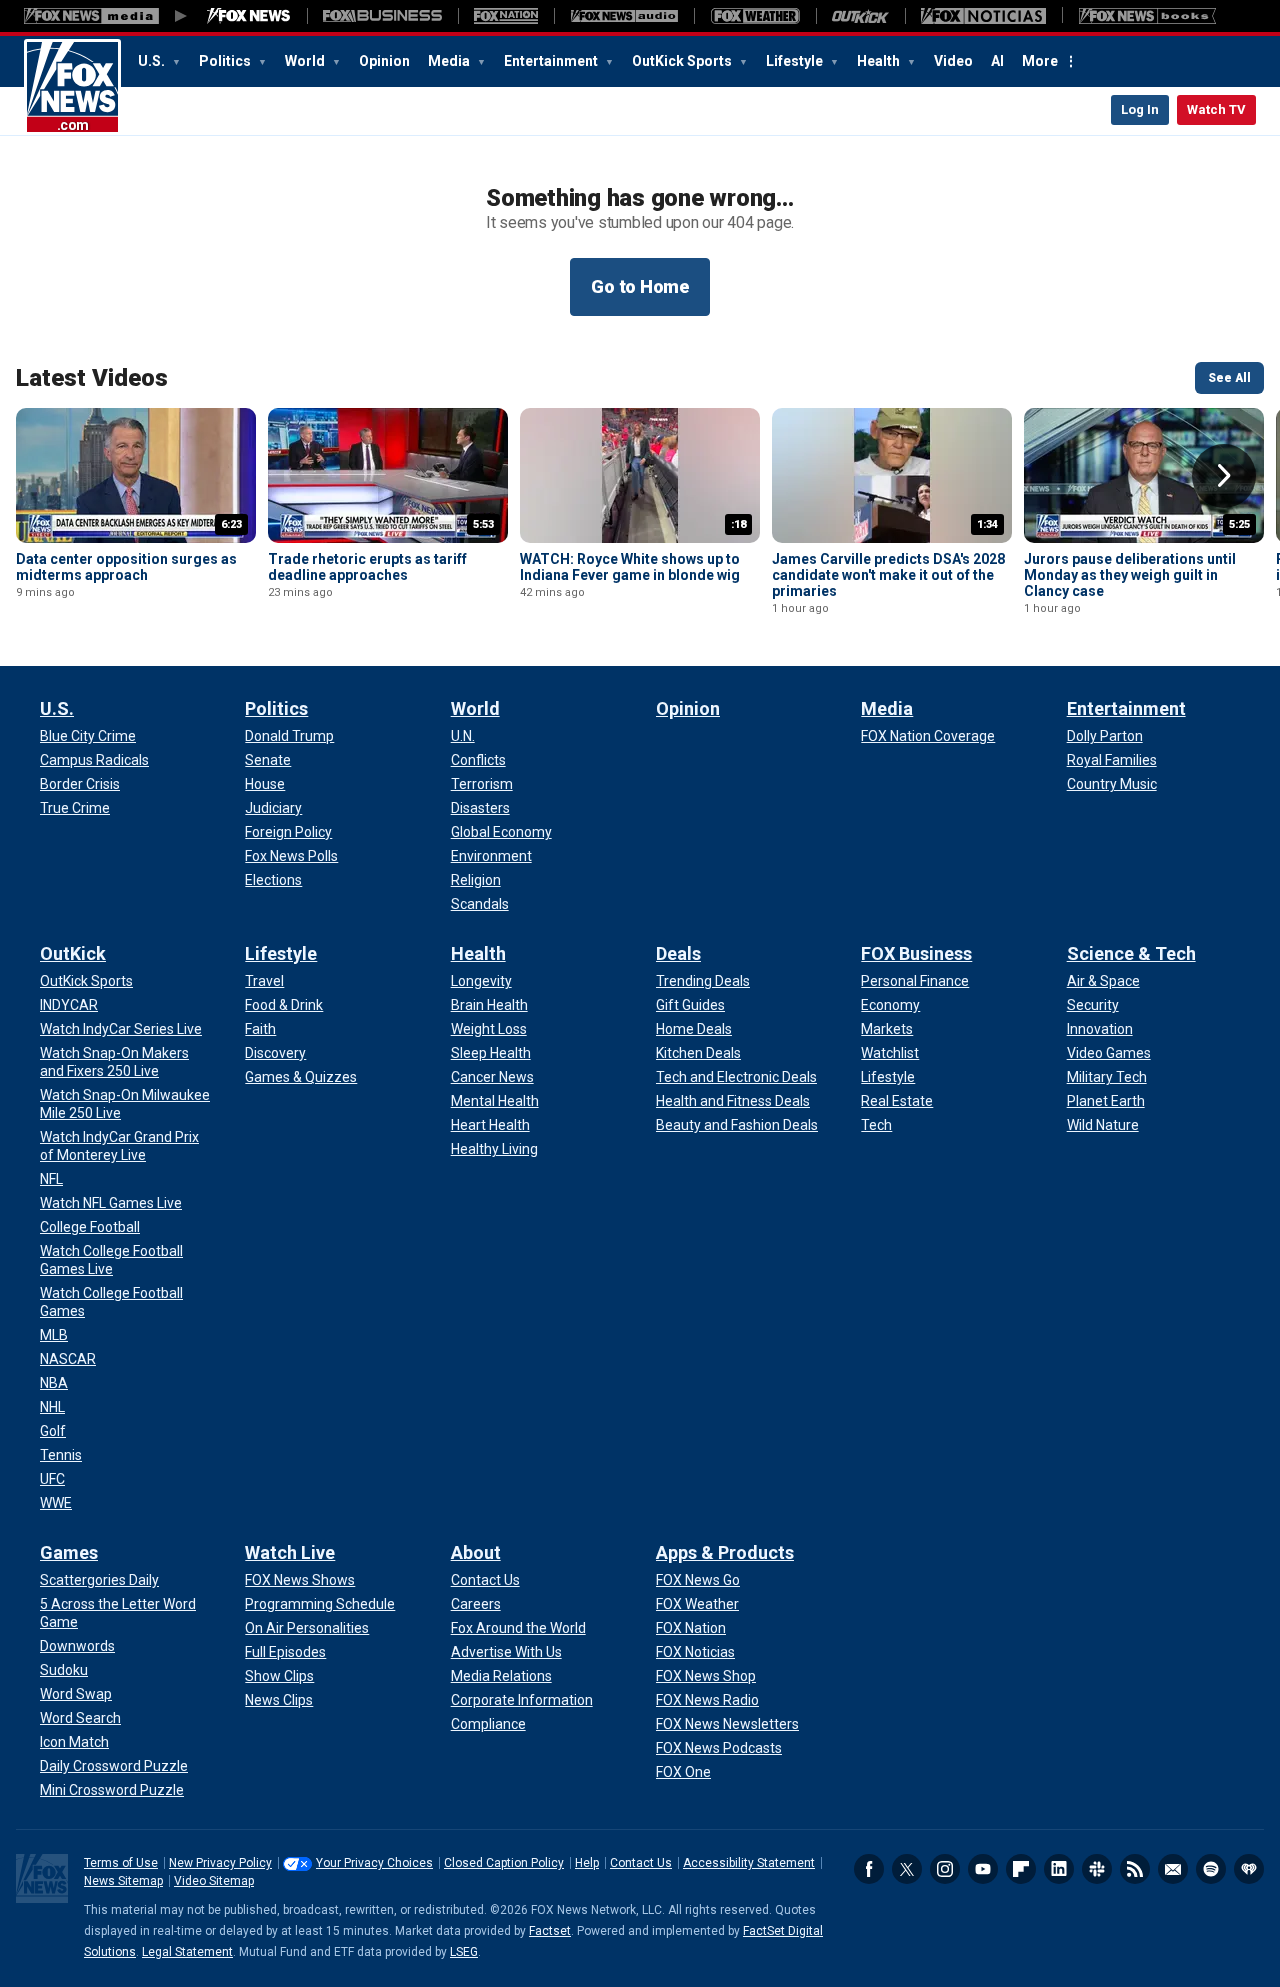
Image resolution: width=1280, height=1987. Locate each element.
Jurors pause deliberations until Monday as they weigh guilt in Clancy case (1130, 575)
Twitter (907, 1869)
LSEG (464, 1952)
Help (587, 1863)
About (476, 1552)
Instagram (945, 1869)
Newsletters (1173, 1869)
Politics (226, 61)
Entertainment (552, 61)
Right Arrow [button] (1224, 476)
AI (997, 61)
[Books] (1147, 16)
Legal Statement (187, 1952)
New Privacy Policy (220, 1863)
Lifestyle (796, 61)
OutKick (73, 953)
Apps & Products (725, 1552)
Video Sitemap (214, 1881)
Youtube (983, 1869)
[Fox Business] (382, 16)
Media (450, 61)
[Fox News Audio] (624, 16)
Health (880, 61)
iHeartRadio (1249, 1869)
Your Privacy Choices (374, 1863)
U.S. (153, 61)
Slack (1097, 1869)
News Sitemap (123, 1881)
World (306, 61)
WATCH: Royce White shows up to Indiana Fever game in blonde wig (630, 567)
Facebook (869, 1869)
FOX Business (916, 953)
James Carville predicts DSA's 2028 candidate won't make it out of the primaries (888, 575)
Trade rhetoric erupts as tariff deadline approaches (367, 567)
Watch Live (290, 1552)
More (1040, 61)
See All (1229, 378)
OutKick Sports (683, 61)
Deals (678, 953)
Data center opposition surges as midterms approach (126, 567)
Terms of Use (121, 1863)
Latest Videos (92, 378)
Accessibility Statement (749, 1863)
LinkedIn (1059, 1869)
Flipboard (1021, 1869)
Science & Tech (1131, 953)
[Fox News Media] (249, 16)
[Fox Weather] (755, 16)
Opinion (384, 61)
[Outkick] (860, 16)
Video (953, 61)
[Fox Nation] (506, 16)
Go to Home (640, 286)
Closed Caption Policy (504, 1863)
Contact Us (641, 1863)
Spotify (1211, 1869)
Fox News (72, 87)
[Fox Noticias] (983, 16)
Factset (550, 1931)
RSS (1135, 1869)
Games (69, 1552)
